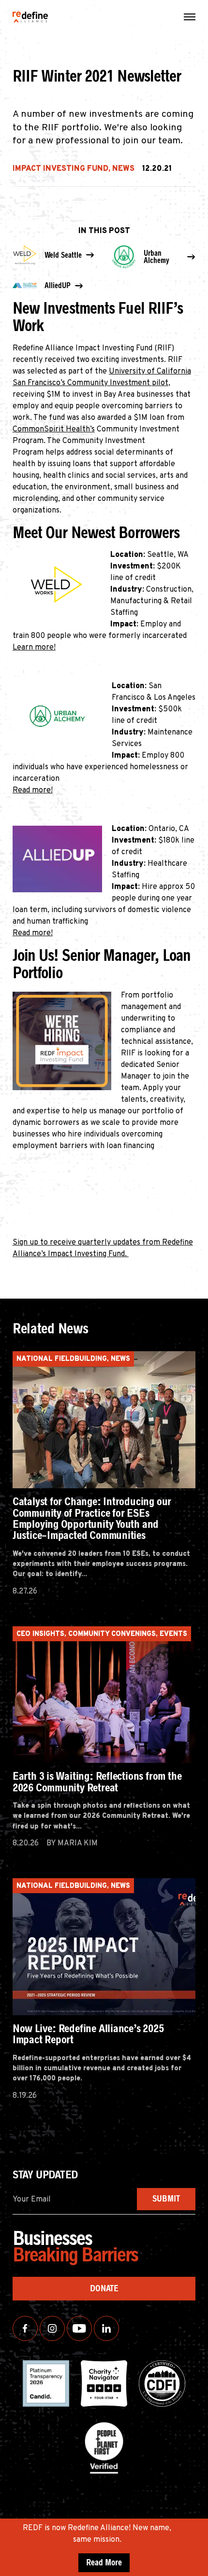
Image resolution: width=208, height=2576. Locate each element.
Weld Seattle (63, 255)
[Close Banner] (199, 2529)
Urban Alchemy (156, 257)
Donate (104, 2288)
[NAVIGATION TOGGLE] (190, 17)
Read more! (33, 790)
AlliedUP (58, 285)
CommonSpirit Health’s (54, 429)
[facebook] (25, 2328)
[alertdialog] (104, 2547)
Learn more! (34, 648)
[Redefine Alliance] (30, 17)
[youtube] (79, 2328)
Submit (166, 2199)
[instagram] (52, 2328)
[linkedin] (106, 2328)
